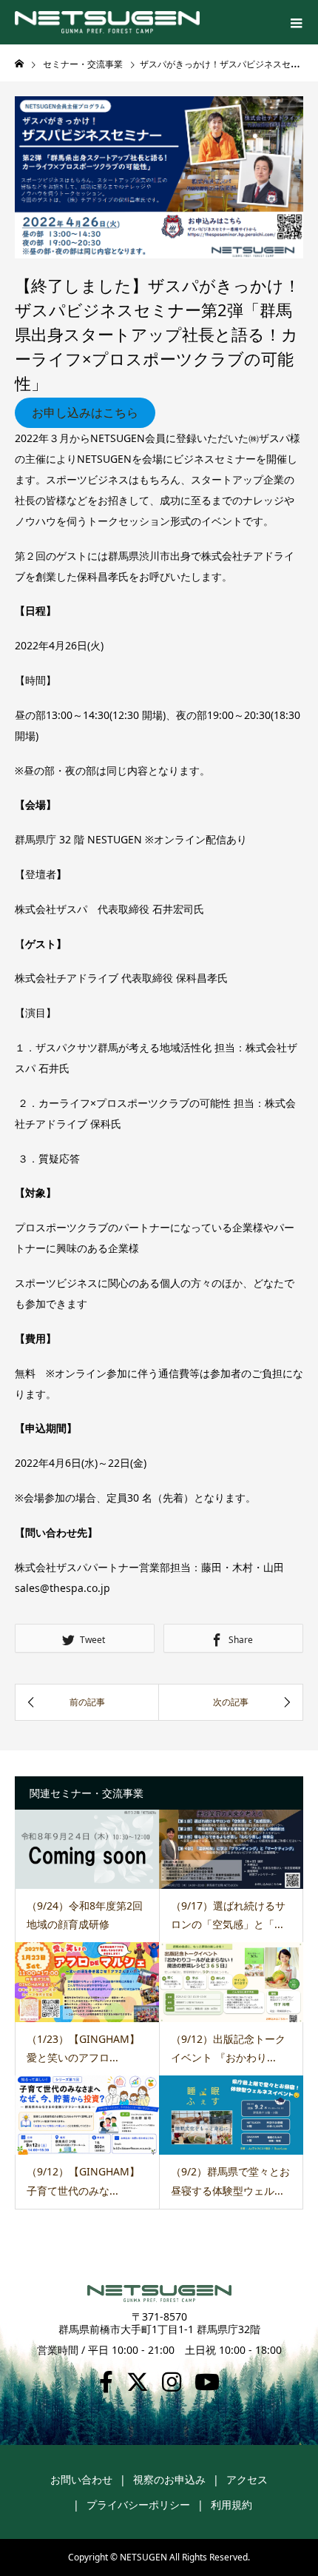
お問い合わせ (81, 2479)
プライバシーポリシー (138, 2505)
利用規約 (231, 2505)
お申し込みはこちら (85, 412)
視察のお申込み (169, 2479)
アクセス (247, 2479)
